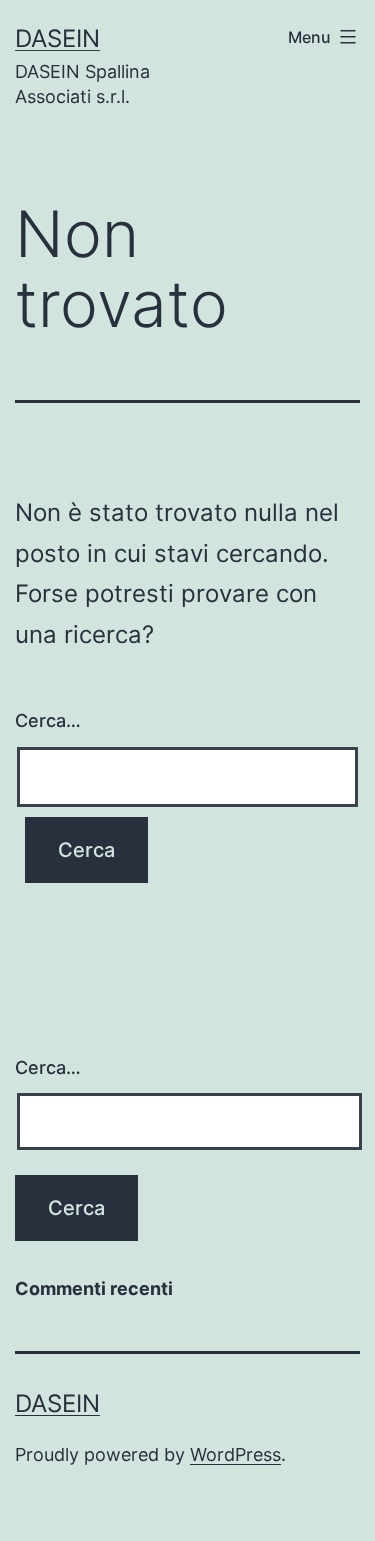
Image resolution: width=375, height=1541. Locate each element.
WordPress (235, 1454)
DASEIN (57, 38)
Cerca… (48, 720)
